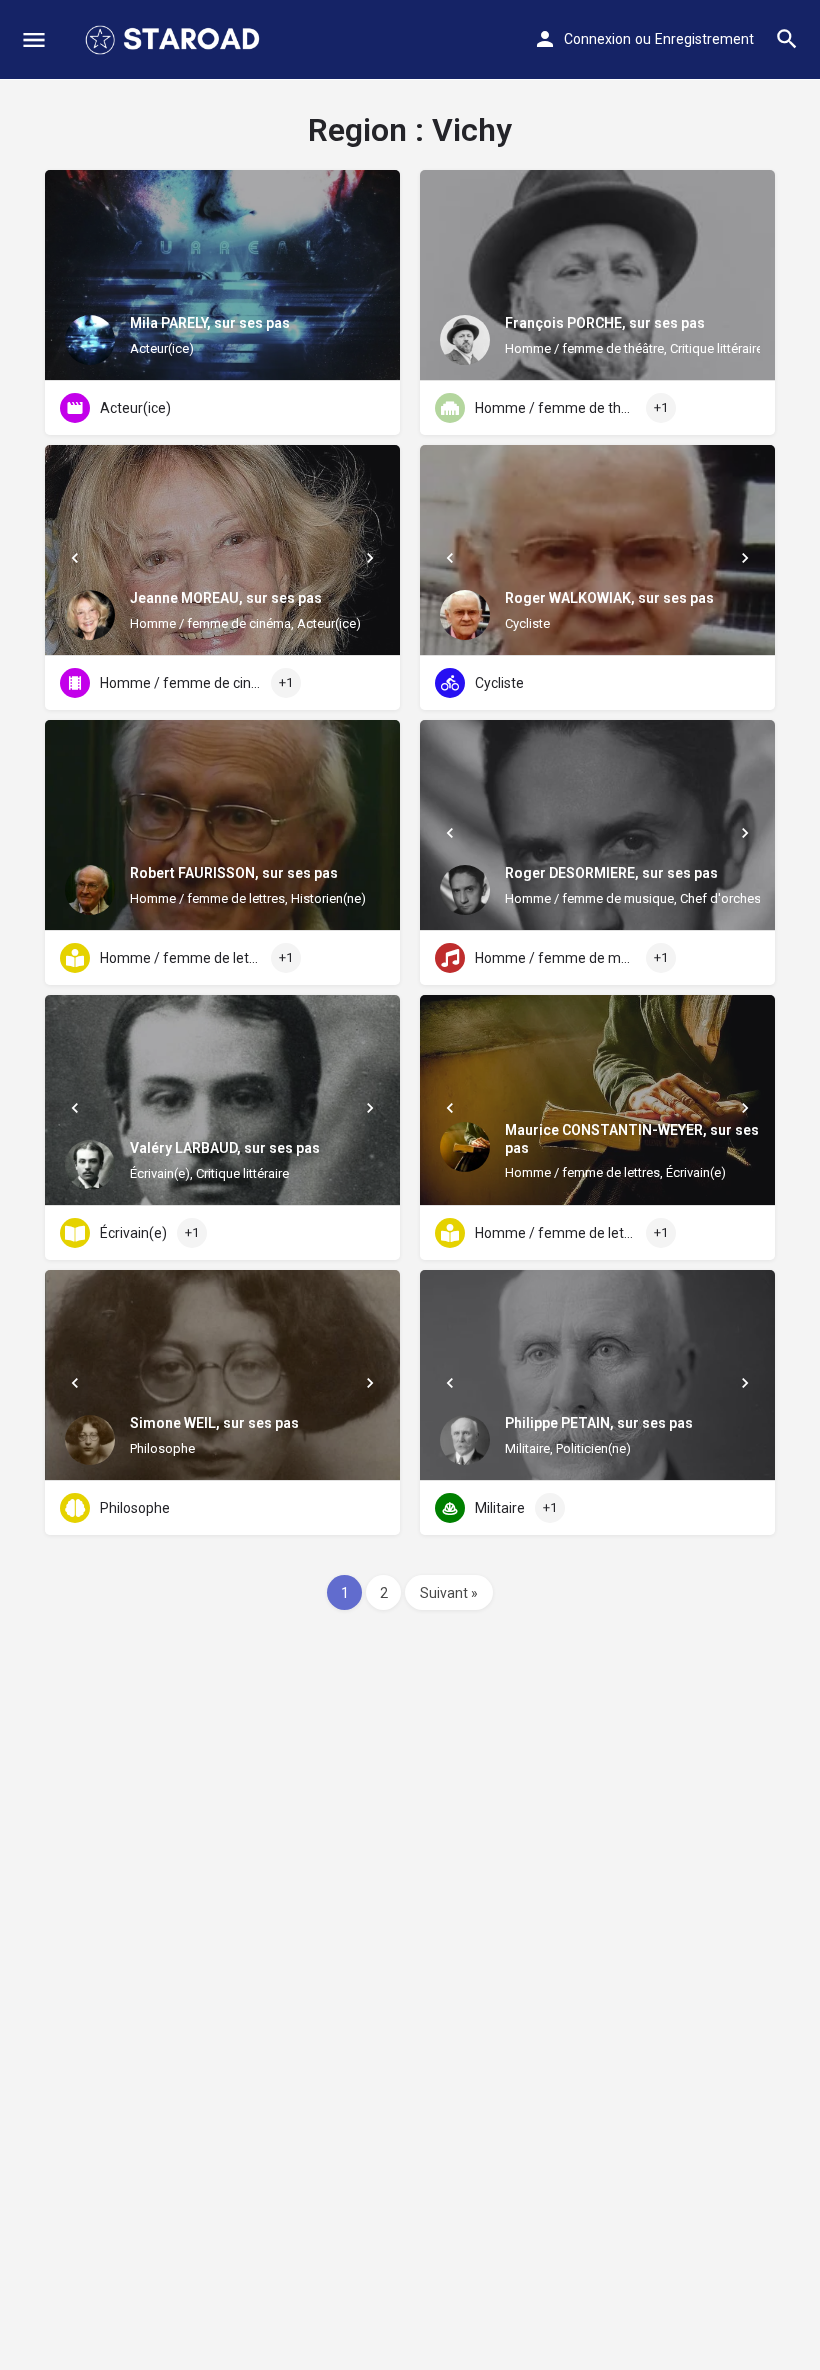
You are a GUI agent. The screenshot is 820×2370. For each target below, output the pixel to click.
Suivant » (449, 1593)
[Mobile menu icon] (34, 40)
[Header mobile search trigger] (787, 39)
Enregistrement (704, 39)
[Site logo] (174, 40)
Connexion (597, 39)
